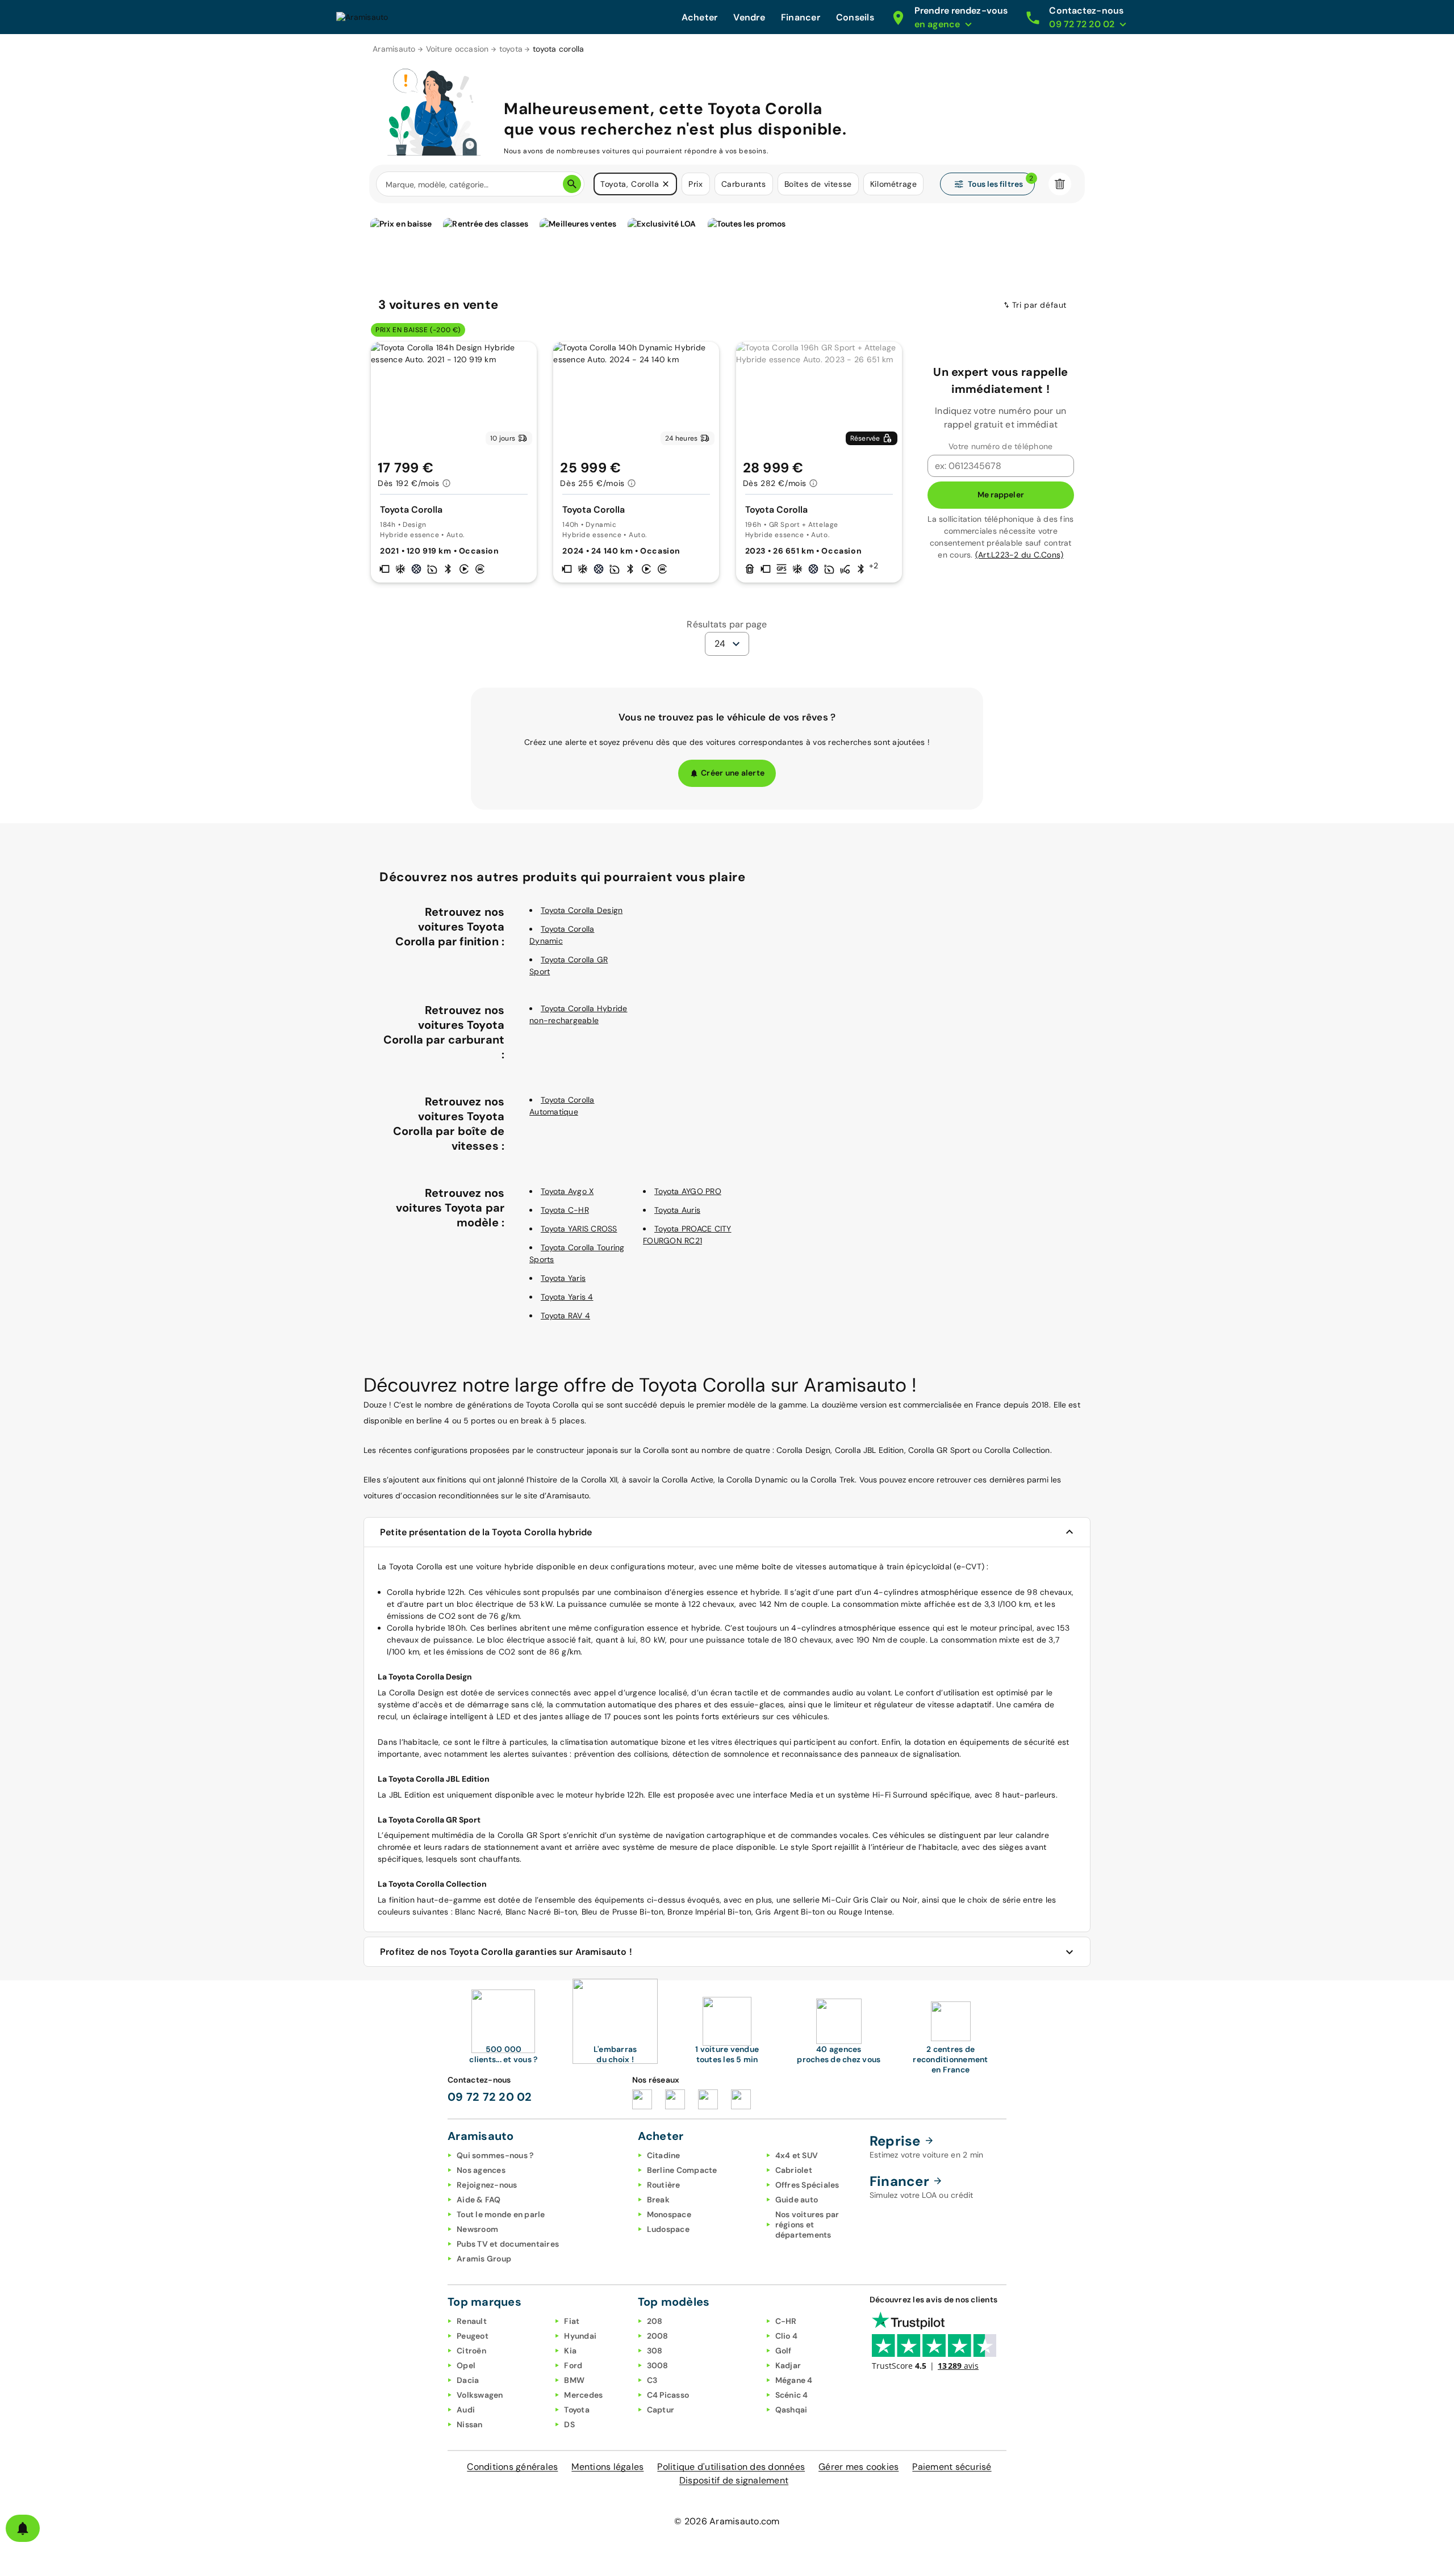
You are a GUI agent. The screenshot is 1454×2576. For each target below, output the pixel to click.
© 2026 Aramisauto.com (727, 2521)
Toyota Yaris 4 (567, 1297)
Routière (664, 2185)
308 (655, 2351)
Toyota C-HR (565, 1210)
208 (655, 2321)
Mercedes (583, 2395)
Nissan (470, 2424)
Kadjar (788, 2365)
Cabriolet (794, 2170)
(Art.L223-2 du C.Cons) (1020, 555)
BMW (574, 2380)
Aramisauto (394, 49)
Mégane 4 (794, 2380)
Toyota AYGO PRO (688, 1191)
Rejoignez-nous (487, 2185)
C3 (652, 2380)
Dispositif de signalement (734, 2480)
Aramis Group (484, 2259)
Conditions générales (512, 2467)
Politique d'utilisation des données (731, 2467)
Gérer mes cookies (858, 2467)
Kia (570, 2351)
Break (658, 2200)
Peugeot (473, 2336)
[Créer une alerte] (23, 2528)
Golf (784, 2351)
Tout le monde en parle (501, 2214)
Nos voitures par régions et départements (807, 2225)
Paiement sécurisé (952, 2467)
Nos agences (481, 2170)
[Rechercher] (572, 184)
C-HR (786, 2321)
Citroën (471, 2351)
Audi (466, 2410)
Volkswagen (480, 2395)
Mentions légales (607, 2467)
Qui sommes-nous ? (495, 2155)
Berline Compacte (682, 2170)
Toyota (577, 2410)
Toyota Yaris (563, 1278)
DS (569, 2424)
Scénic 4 (792, 2395)
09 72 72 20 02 (490, 2097)
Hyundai (580, 2336)
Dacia (468, 2380)
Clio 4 (787, 2336)
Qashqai (791, 2410)
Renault (472, 2321)
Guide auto (797, 2200)
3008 (658, 2365)
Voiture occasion (457, 49)
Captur (661, 2410)
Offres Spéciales (807, 2185)
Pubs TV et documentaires (508, 2244)
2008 (658, 2336)
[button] (666, 184)
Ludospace (668, 2229)
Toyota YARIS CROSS (579, 1229)
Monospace (669, 2214)
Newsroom (477, 2229)
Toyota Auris (677, 1210)
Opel (466, 2365)
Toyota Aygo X (567, 1191)
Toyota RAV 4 (565, 1316)
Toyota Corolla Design (582, 910)
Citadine (664, 2155)
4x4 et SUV (797, 2155)
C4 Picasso (668, 2395)
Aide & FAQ (479, 2200)
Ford (573, 2365)
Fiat (572, 2321)
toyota (511, 49)
